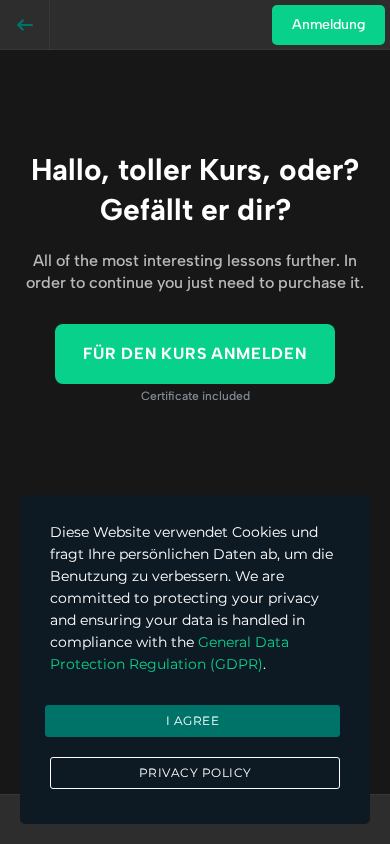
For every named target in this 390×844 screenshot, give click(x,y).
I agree (193, 720)
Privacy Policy (195, 772)
